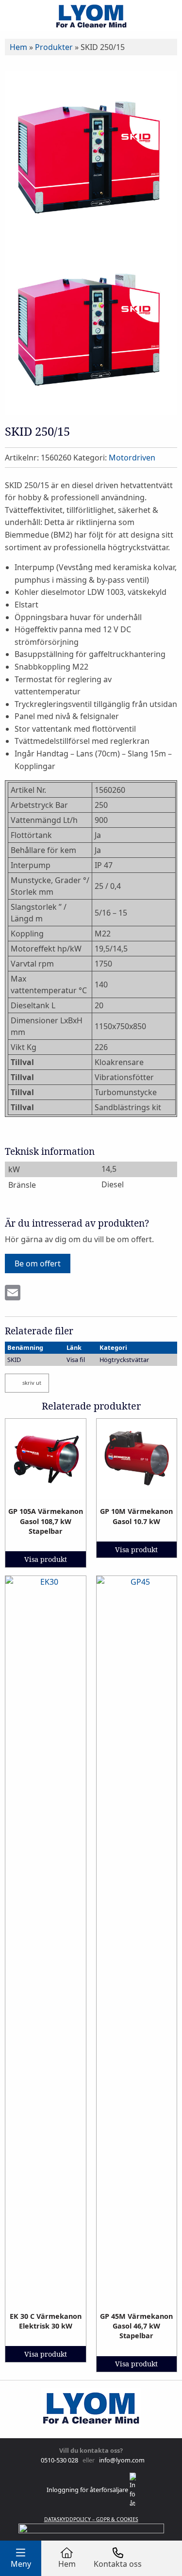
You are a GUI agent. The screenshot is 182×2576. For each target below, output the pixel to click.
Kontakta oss (118, 2564)
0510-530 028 (59, 2460)
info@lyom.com (120, 2460)
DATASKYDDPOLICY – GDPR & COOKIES (91, 2519)
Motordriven (132, 458)
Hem (18, 47)
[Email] (13, 1294)
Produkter (54, 47)
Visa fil (76, 1360)
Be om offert (38, 1263)
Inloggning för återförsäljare (88, 2490)
